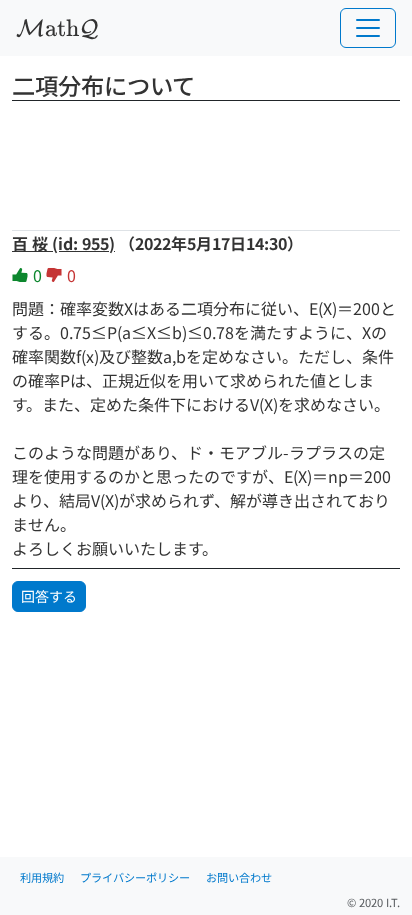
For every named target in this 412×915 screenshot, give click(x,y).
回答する (49, 596)
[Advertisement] (206, 159)
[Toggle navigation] (368, 28)
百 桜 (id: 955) (63, 243)
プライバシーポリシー (135, 877)
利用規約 (42, 877)
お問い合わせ (239, 877)
